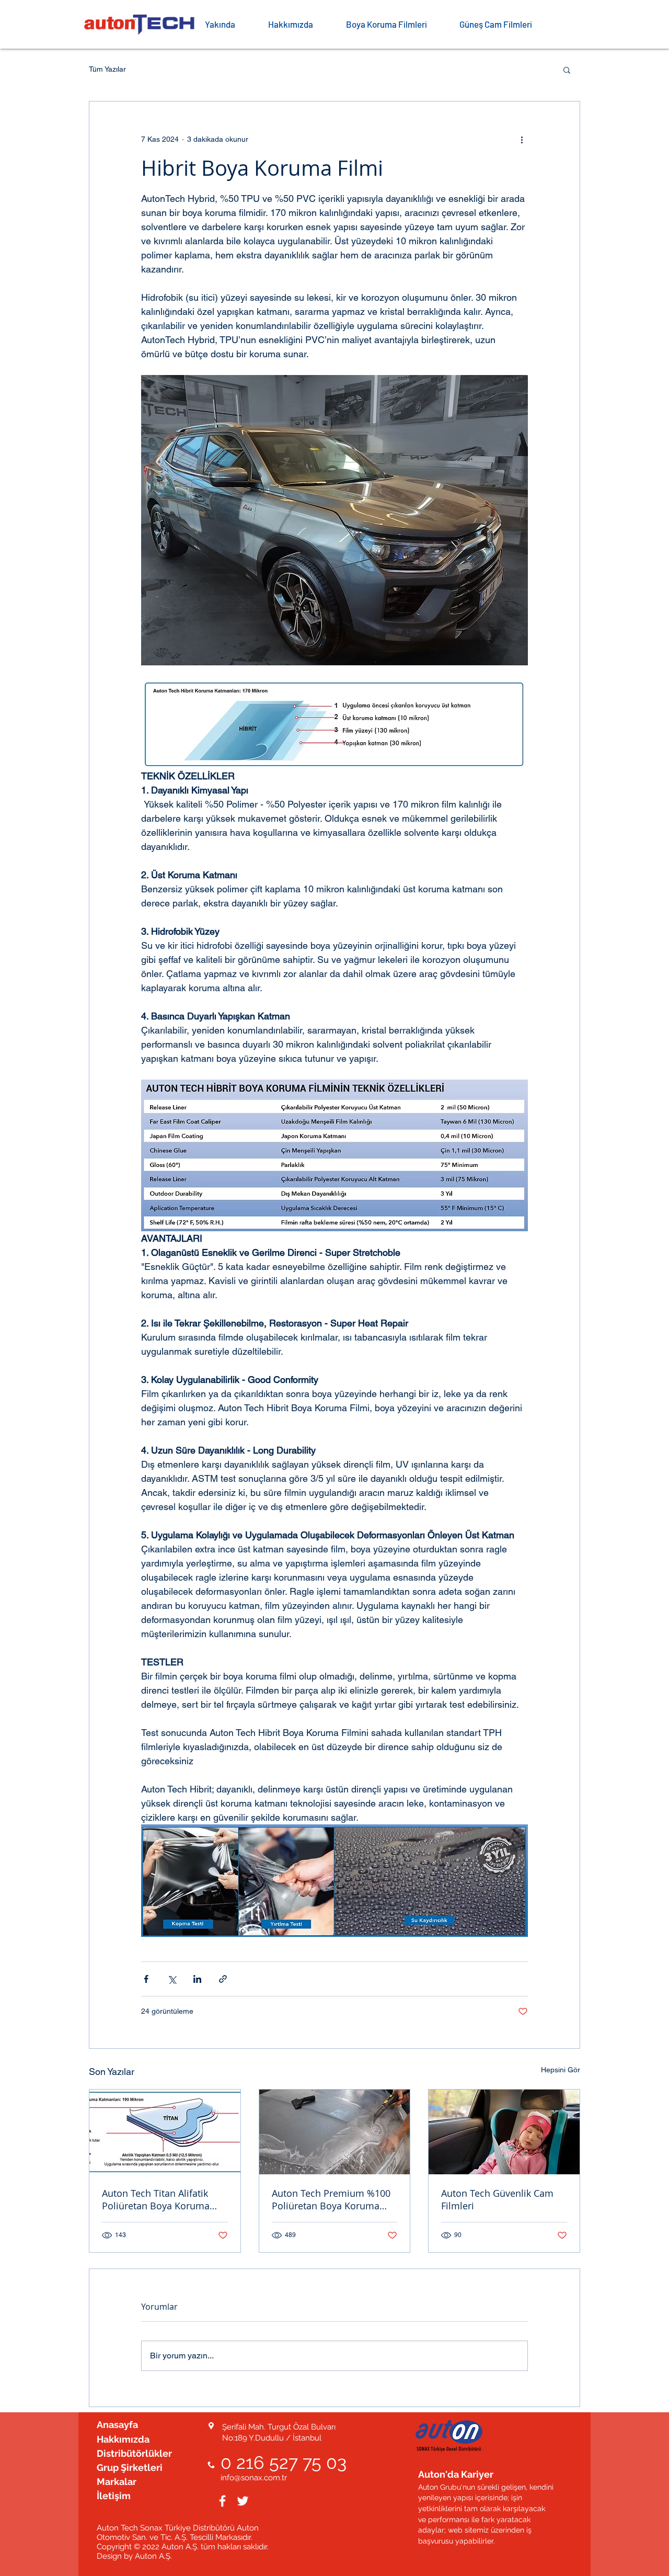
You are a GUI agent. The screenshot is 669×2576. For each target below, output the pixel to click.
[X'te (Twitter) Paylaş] (172, 1979)
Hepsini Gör (561, 2070)
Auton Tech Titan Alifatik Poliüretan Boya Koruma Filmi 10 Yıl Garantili (156, 2199)
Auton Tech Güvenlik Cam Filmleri (497, 2199)
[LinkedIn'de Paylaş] (197, 1979)
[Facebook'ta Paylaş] (146, 1979)
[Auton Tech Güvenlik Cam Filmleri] (504, 2132)
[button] (395, 24)
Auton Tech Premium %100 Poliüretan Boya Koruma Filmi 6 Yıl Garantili (331, 2199)
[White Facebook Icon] (222, 2501)
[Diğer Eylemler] (522, 139)
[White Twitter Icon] (243, 2501)
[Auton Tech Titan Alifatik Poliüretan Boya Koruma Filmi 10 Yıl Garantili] (165, 2132)
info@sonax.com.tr (254, 2478)
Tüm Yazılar (107, 69)
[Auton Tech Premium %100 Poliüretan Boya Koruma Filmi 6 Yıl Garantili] (335, 2132)
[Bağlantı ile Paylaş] (223, 1979)
